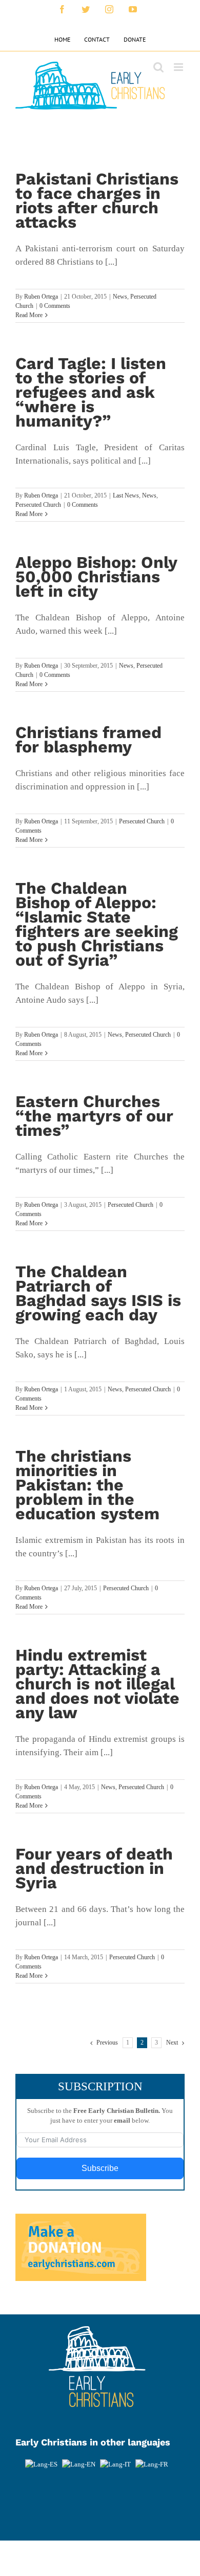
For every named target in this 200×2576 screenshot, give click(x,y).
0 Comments (55, 306)
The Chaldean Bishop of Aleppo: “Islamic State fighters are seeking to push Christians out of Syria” (97, 924)
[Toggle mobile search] (158, 67)
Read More (29, 315)
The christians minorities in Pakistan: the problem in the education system (87, 1485)
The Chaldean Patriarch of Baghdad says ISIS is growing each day (98, 1293)
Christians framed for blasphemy (88, 740)
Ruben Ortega (41, 297)
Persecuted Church (38, 505)
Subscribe (100, 2168)
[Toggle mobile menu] (179, 67)
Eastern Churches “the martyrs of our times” (94, 1116)
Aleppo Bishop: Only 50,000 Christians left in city (96, 577)
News (120, 297)
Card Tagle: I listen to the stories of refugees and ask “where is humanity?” (91, 392)
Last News (126, 495)
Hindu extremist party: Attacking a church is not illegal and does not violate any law (97, 1684)
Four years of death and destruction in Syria (94, 1868)
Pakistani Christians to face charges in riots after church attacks (97, 200)
